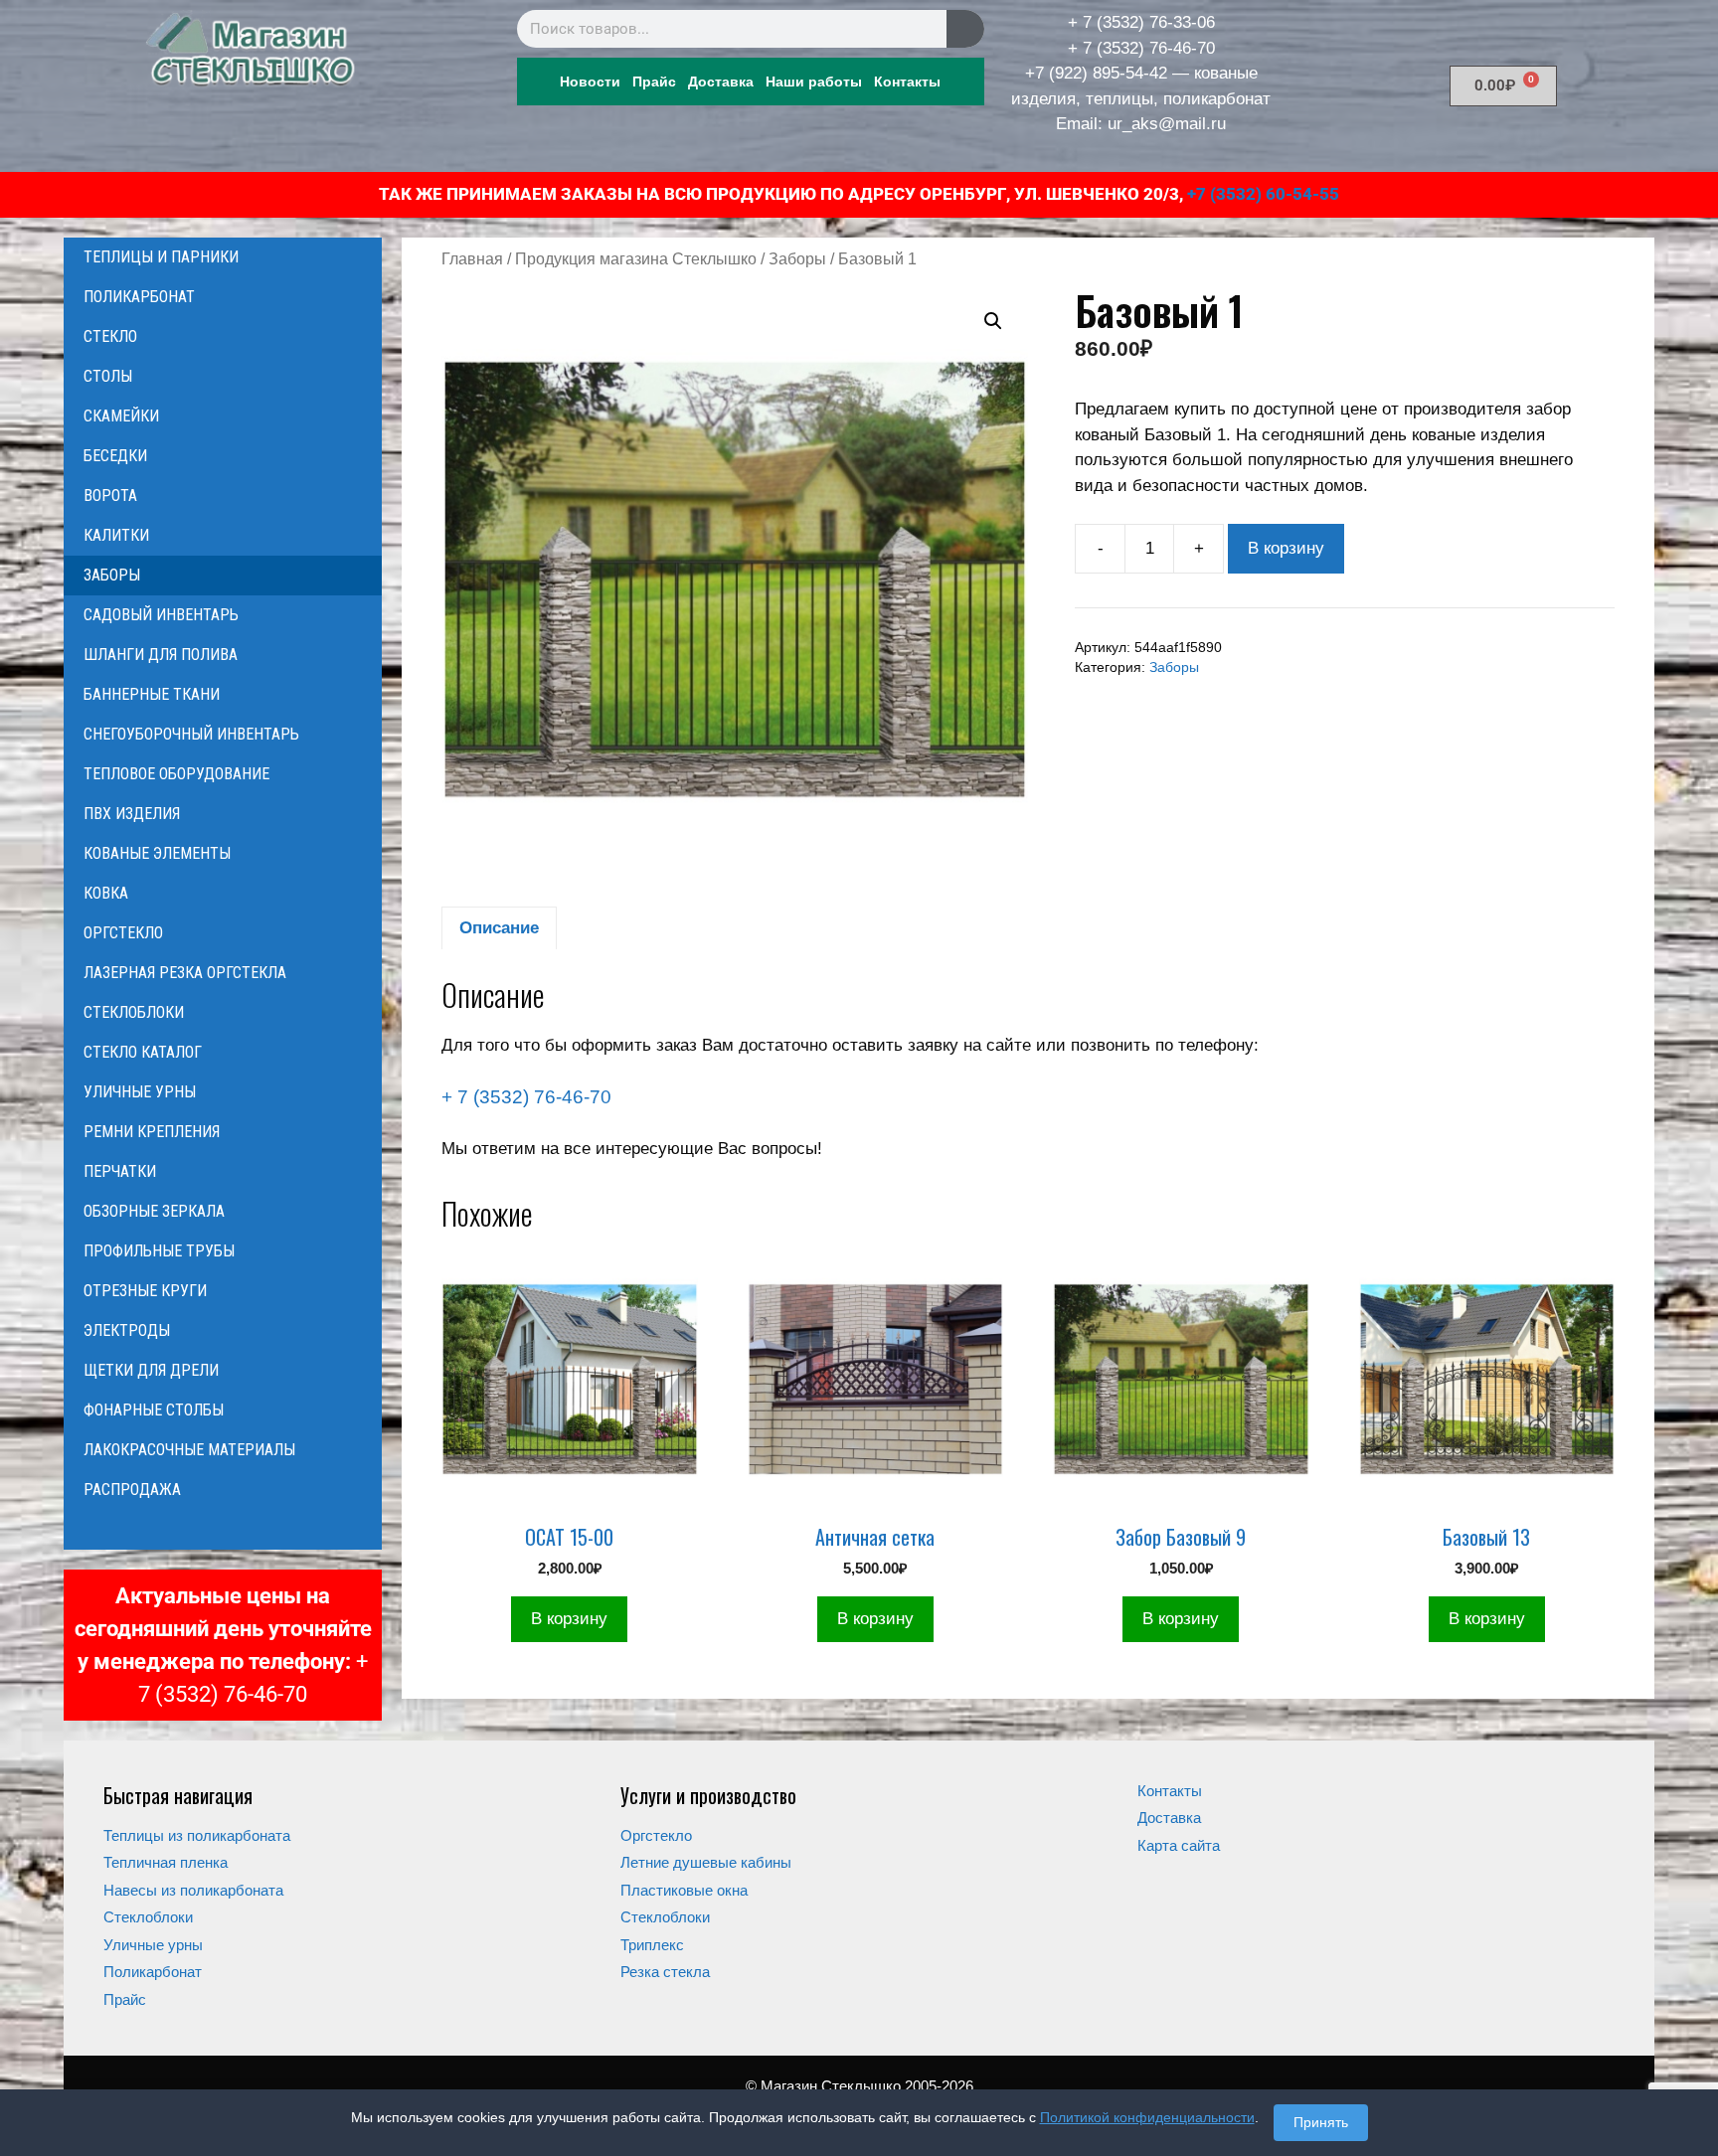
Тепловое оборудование (176, 774)
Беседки (115, 456)
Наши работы (814, 82)
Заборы (797, 259)
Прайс (654, 82)
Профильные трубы (159, 1251)
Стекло (110, 336)
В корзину (1286, 548)
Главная (472, 259)
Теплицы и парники (161, 257)
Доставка (721, 82)
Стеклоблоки (134, 1012)
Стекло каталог (143, 1052)
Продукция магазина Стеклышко (636, 259)
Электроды (127, 1330)
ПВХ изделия (132, 814)
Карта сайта (1179, 1845)
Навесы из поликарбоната (193, 1890)
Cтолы (108, 376)
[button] (993, 321)
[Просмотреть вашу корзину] (223, 1530)
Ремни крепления (152, 1132)
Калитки (116, 535)
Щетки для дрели (151, 1370)
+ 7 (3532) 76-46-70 (1141, 48)
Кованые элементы (157, 853)
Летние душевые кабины (706, 1862)
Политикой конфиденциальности (1147, 2117)
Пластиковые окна (684, 1890)
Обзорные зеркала (154, 1211)
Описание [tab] (499, 928)
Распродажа (132, 1490)
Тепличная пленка (166, 1862)
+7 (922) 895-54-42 (1096, 73)
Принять (1321, 2122)
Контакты (907, 82)
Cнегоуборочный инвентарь (191, 734)
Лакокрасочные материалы (189, 1450)
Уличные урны (140, 1092)
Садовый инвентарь (161, 615)
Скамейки (121, 416)
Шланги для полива (161, 655)
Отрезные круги (145, 1291)
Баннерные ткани (152, 694)
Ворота (110, 496)
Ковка (106, 893)
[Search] (965, 29)
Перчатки (120, 1171)
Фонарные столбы (154, 1410)
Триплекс (652, 1945)
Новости (590, 82)
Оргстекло (123, 933)
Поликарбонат (139, 297)
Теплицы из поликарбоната (197, 1835)
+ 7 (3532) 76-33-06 (1141, 22)
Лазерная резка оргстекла (185, 973)
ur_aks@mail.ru (1167, 124)
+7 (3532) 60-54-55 (1263, 194)
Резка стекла (665, 1972)
